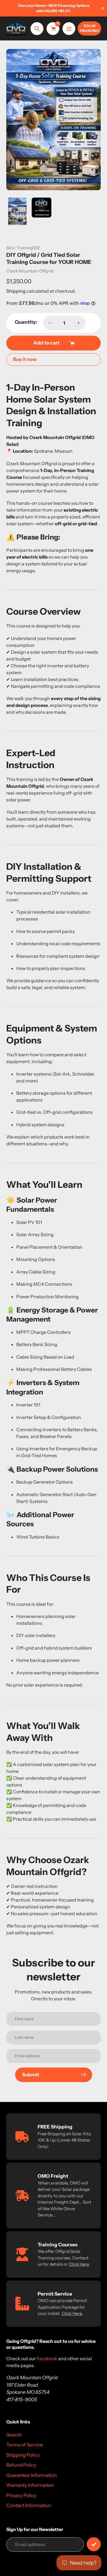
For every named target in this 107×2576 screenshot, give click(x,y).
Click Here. (72, 2313)
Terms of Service (25, 2445)
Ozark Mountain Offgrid (30, 271)
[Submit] (94, 2544)
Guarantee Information (32, 2475)
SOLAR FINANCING (89, 28)
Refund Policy (21, 2465)
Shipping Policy (23, 2455)
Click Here (79, 2264)
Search (14, 2435)
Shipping (16, 291)
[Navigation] (69, 29)
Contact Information (29, 2505)
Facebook (47, 2358)
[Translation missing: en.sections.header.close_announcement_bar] (103, 8)
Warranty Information (30, 2485)
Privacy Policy (21, 2495)
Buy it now (25, 359)
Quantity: (26, 322)
